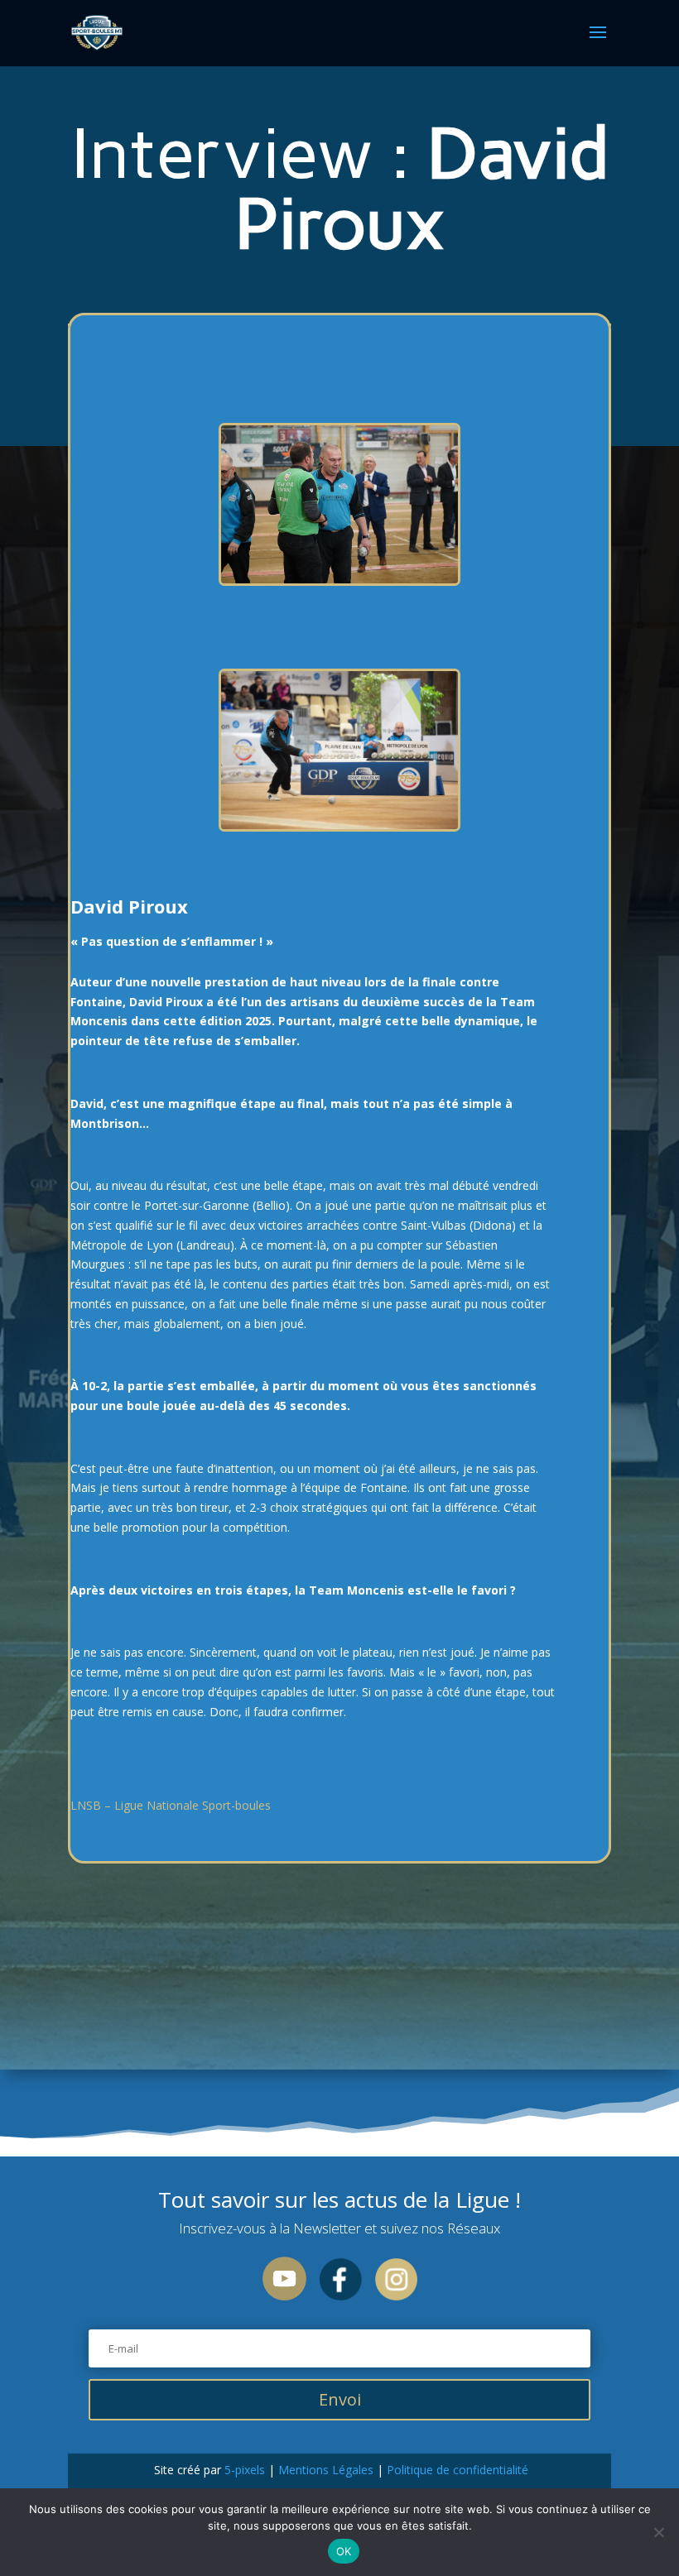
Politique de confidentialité (456, 2470)
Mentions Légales (326, 2470)
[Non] (658, 2532)
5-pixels (245, 2470)
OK (344, 2551)
